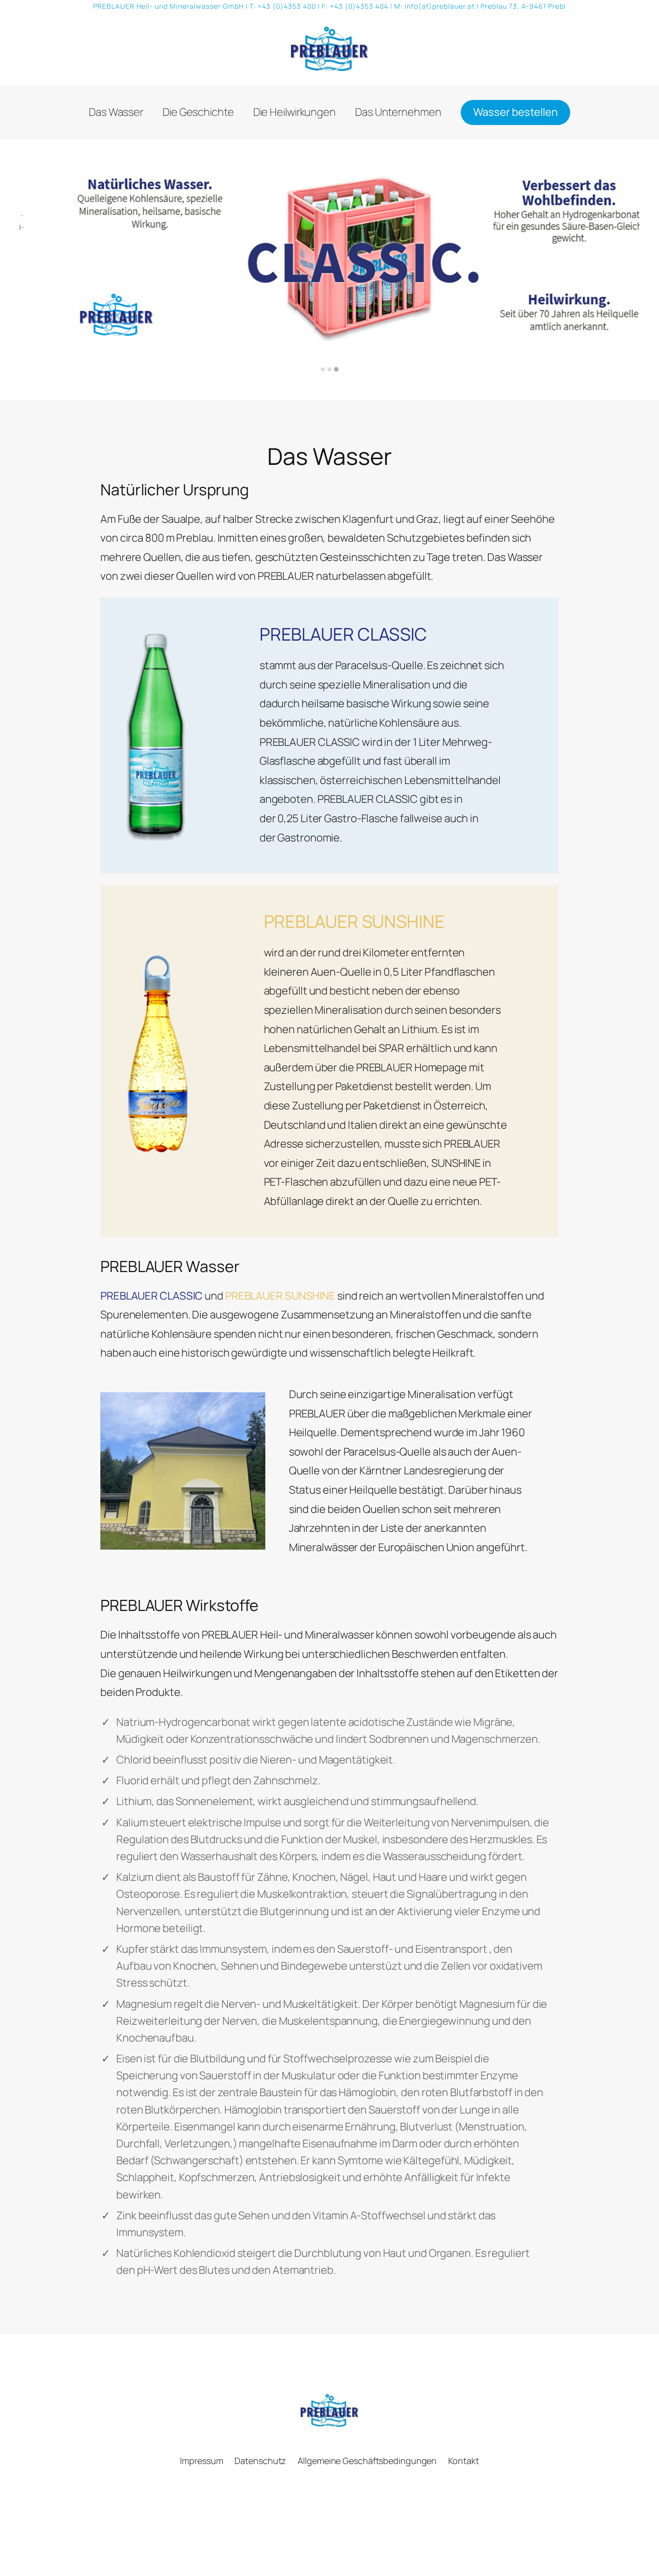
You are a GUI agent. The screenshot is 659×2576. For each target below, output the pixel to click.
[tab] (323, 369)
